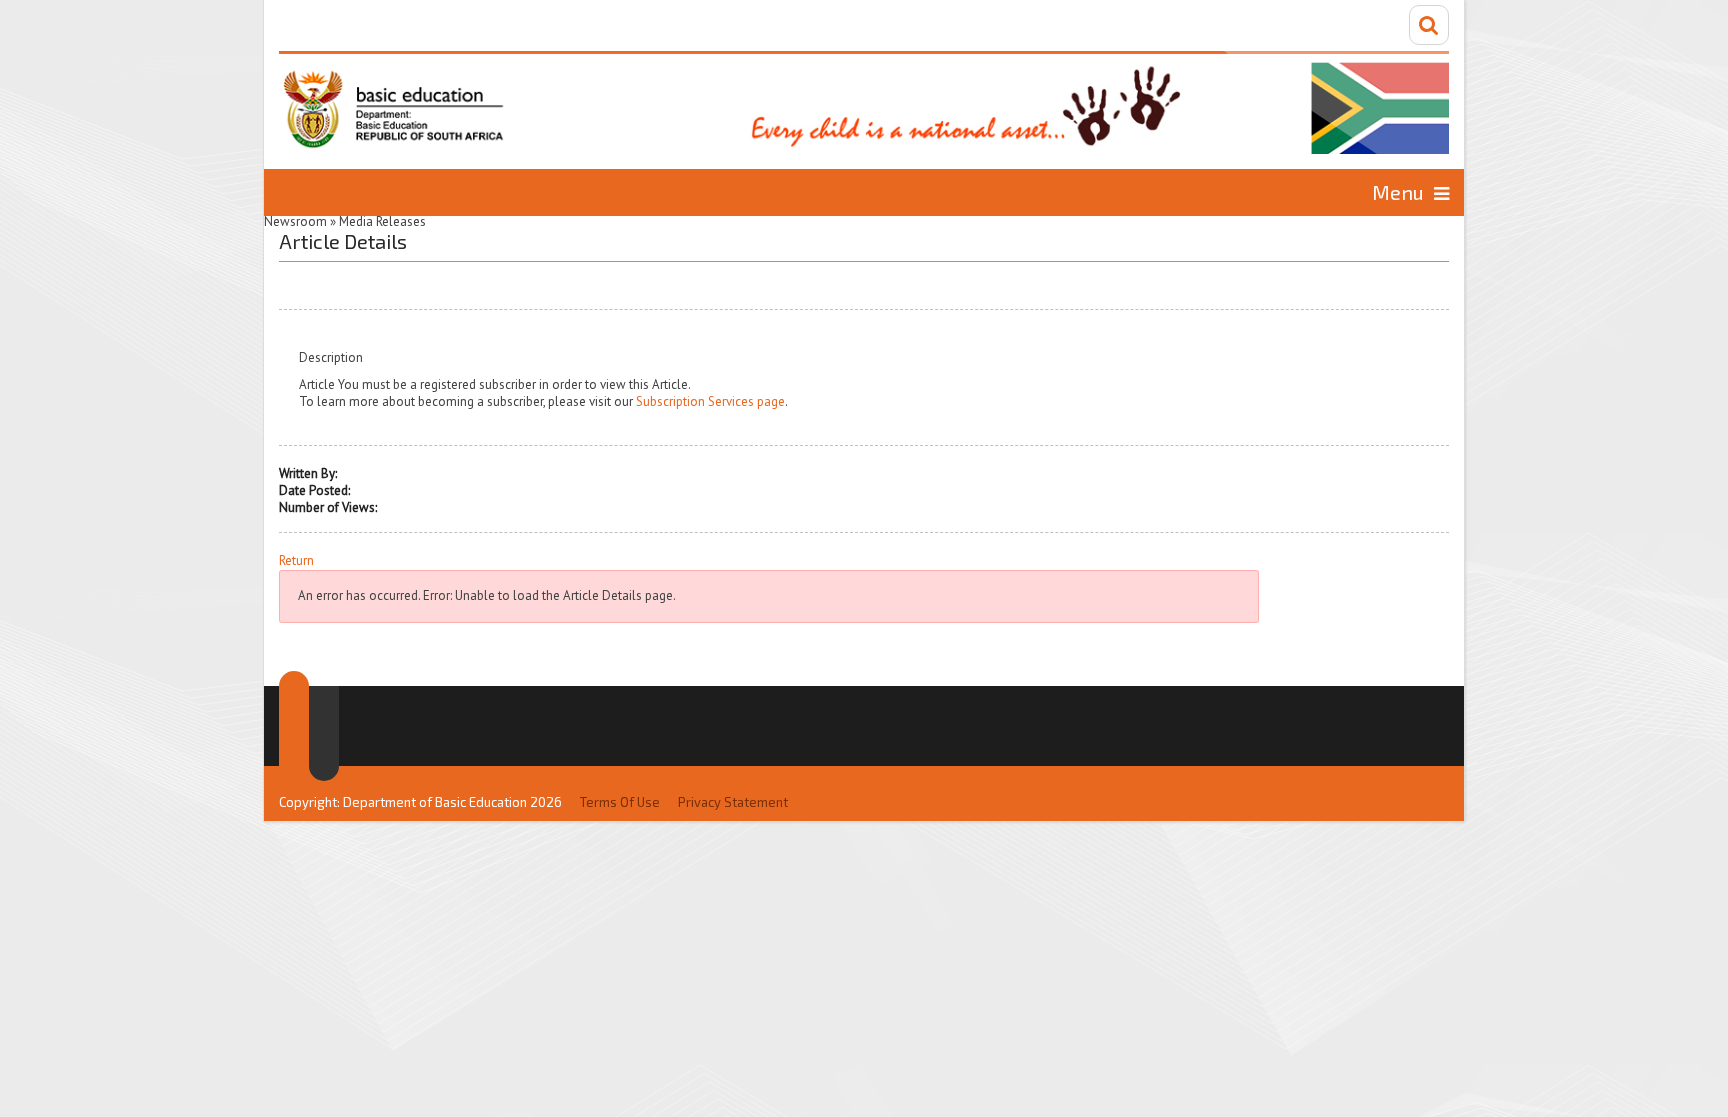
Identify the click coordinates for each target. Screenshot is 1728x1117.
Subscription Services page (710, 401)
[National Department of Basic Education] (864, 102)
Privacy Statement (733, 802)
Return (296, 561)
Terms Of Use (620, 802)
